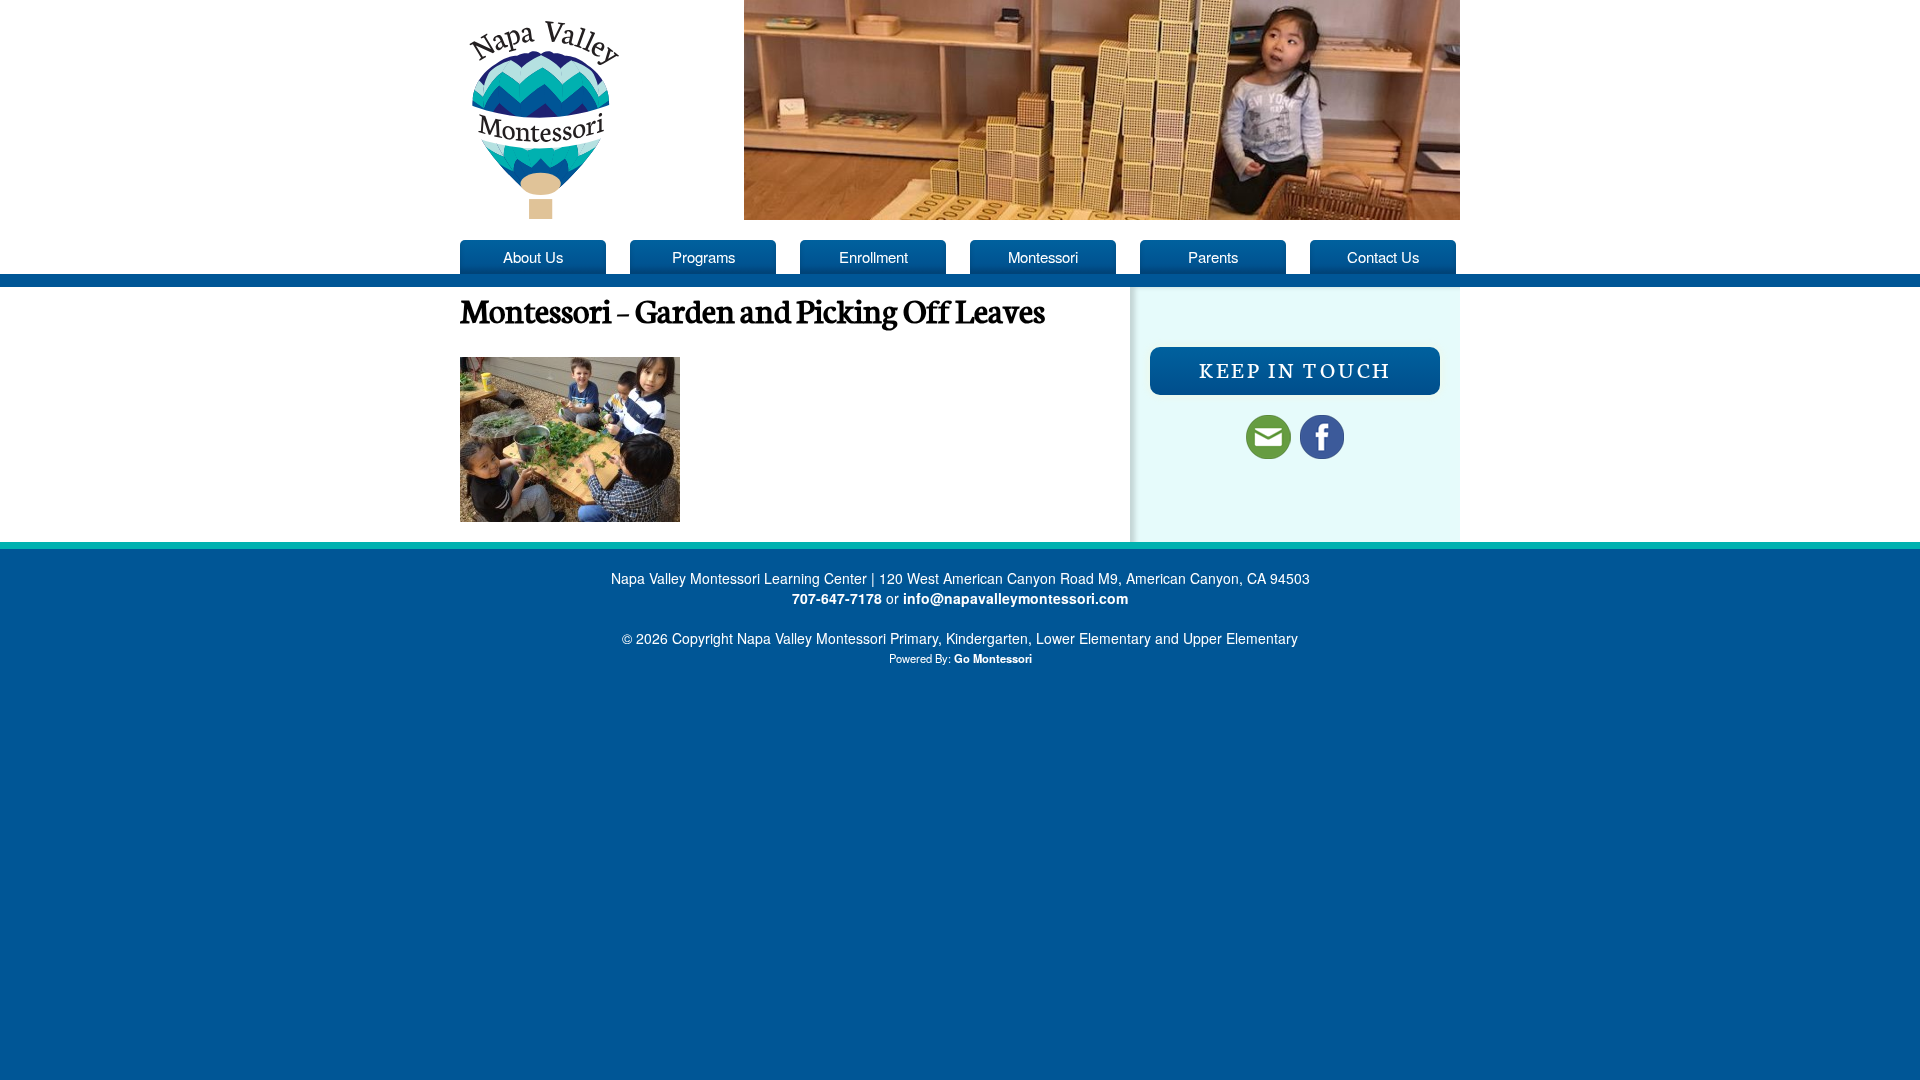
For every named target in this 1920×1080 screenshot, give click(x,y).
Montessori (1043, 256)
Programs (703, 256)
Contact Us (1383, 256)
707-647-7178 (837, 598)
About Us (533, 256)
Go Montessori (993, 658)
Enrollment (873, 256)
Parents (1213, 256)
